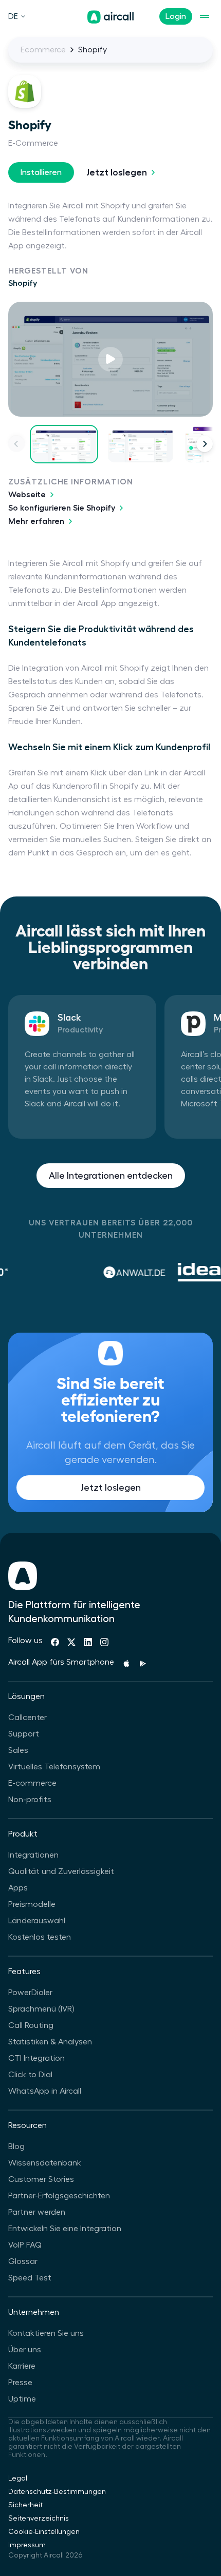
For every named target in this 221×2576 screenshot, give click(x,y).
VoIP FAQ (25, 2245)
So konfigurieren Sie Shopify (62, 508)
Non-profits (30, 1800)
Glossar (23, 2261)
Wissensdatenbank (45, 2163)
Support (24, 1734)
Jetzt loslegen (117, 172)
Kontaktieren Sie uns (46, 2333)
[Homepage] (110, 17)
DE (13, 16)
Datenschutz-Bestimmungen (57, 2492)
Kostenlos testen (40, 1937)
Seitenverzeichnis (39, 2519)
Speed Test (30, 2278)
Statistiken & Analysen (50, 2042)
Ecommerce (43, 50)
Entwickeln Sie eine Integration (65, 2229)
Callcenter (27, 1718)
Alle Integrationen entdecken (111, 1176)
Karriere (22, 2366)
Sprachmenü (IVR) (41, 2009)
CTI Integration (36, 2058)
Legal (18, 2479)
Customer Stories (41, 2179)
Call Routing (31, 2025)
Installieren (41, 172)
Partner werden (37, 2212)
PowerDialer (30, 1993)
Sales (18, 1750)
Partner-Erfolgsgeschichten (59, 2196)
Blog (16, 2146)
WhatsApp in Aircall (45, 2091)
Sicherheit (25, 2505)
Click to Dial (30, 2075)
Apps (18, 1888)
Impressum (27, 2545)
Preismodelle (32, 1904)
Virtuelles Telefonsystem (54, 1767)
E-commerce (32, 1783)
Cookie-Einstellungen (44, 2532)
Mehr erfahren (36, 521)
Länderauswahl (37, 1921)
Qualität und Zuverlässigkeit (61, 1871)
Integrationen (33, 1855)
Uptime (22, 2399)
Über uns (25, 2350)
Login (176, 16)
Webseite (27, 495)
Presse (20, 2383)
